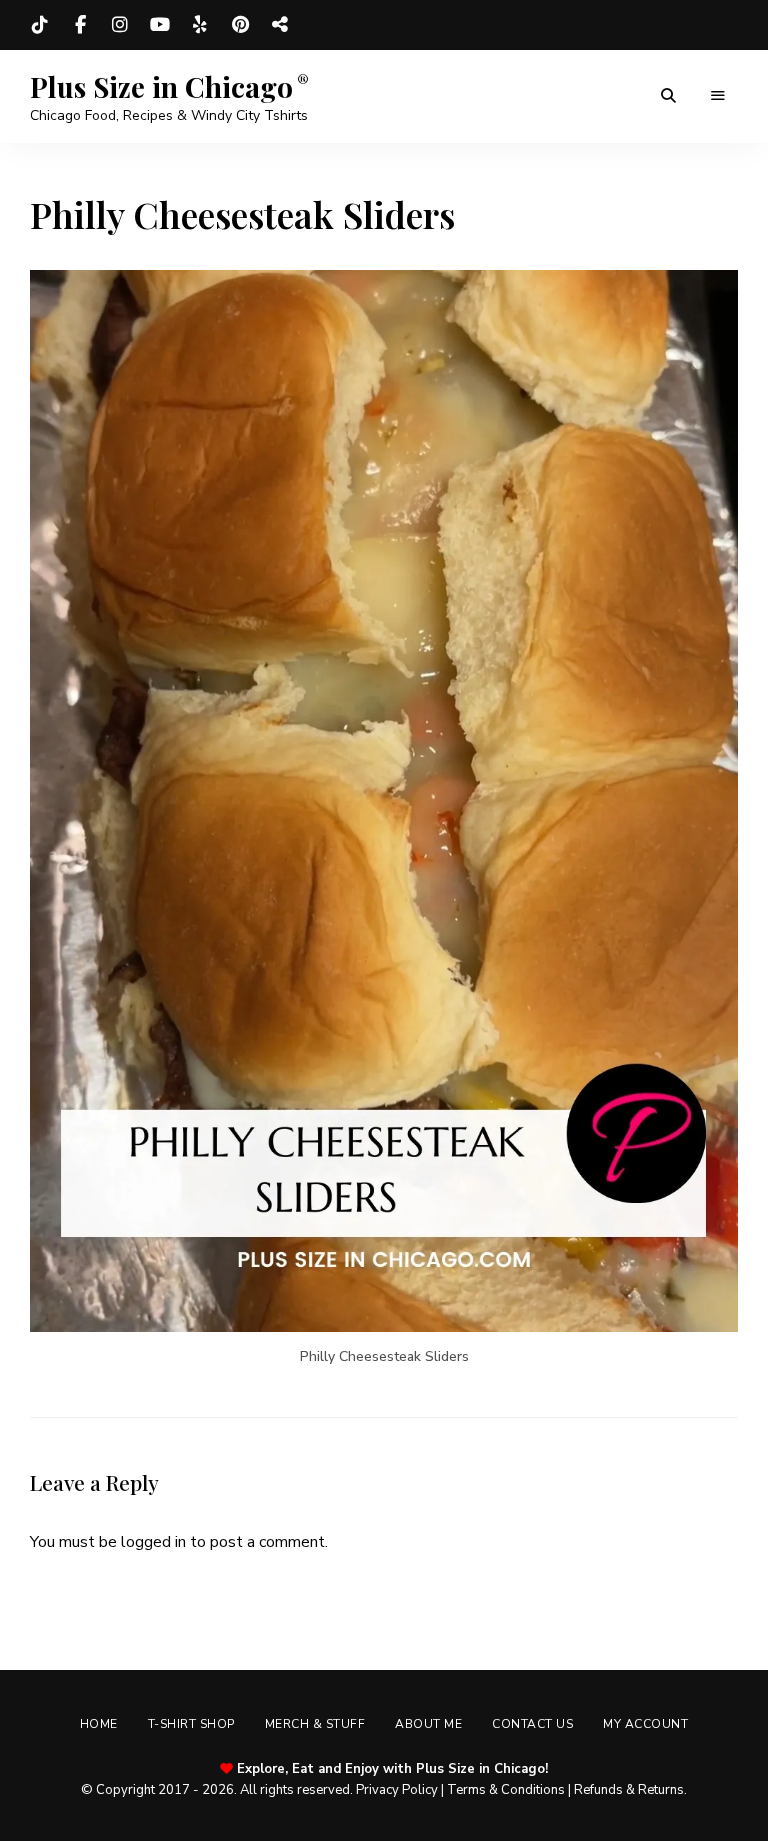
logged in (153, 1542)
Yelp (200, 25)
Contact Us (532, 1724)
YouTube (160, 25)
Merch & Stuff (315, 1724)
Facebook (80, 25)
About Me (428, 1724)
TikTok (40, 25)
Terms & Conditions (506, 1790)
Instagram (120, 25)
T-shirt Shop (191, 1724)
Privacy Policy (397, 1790)
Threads (280, 25)
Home (99, 1724)
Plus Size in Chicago (161, 87)
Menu (718, 96)
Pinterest (240, 25)
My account (645, 1724)
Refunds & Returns (629, 1790)
